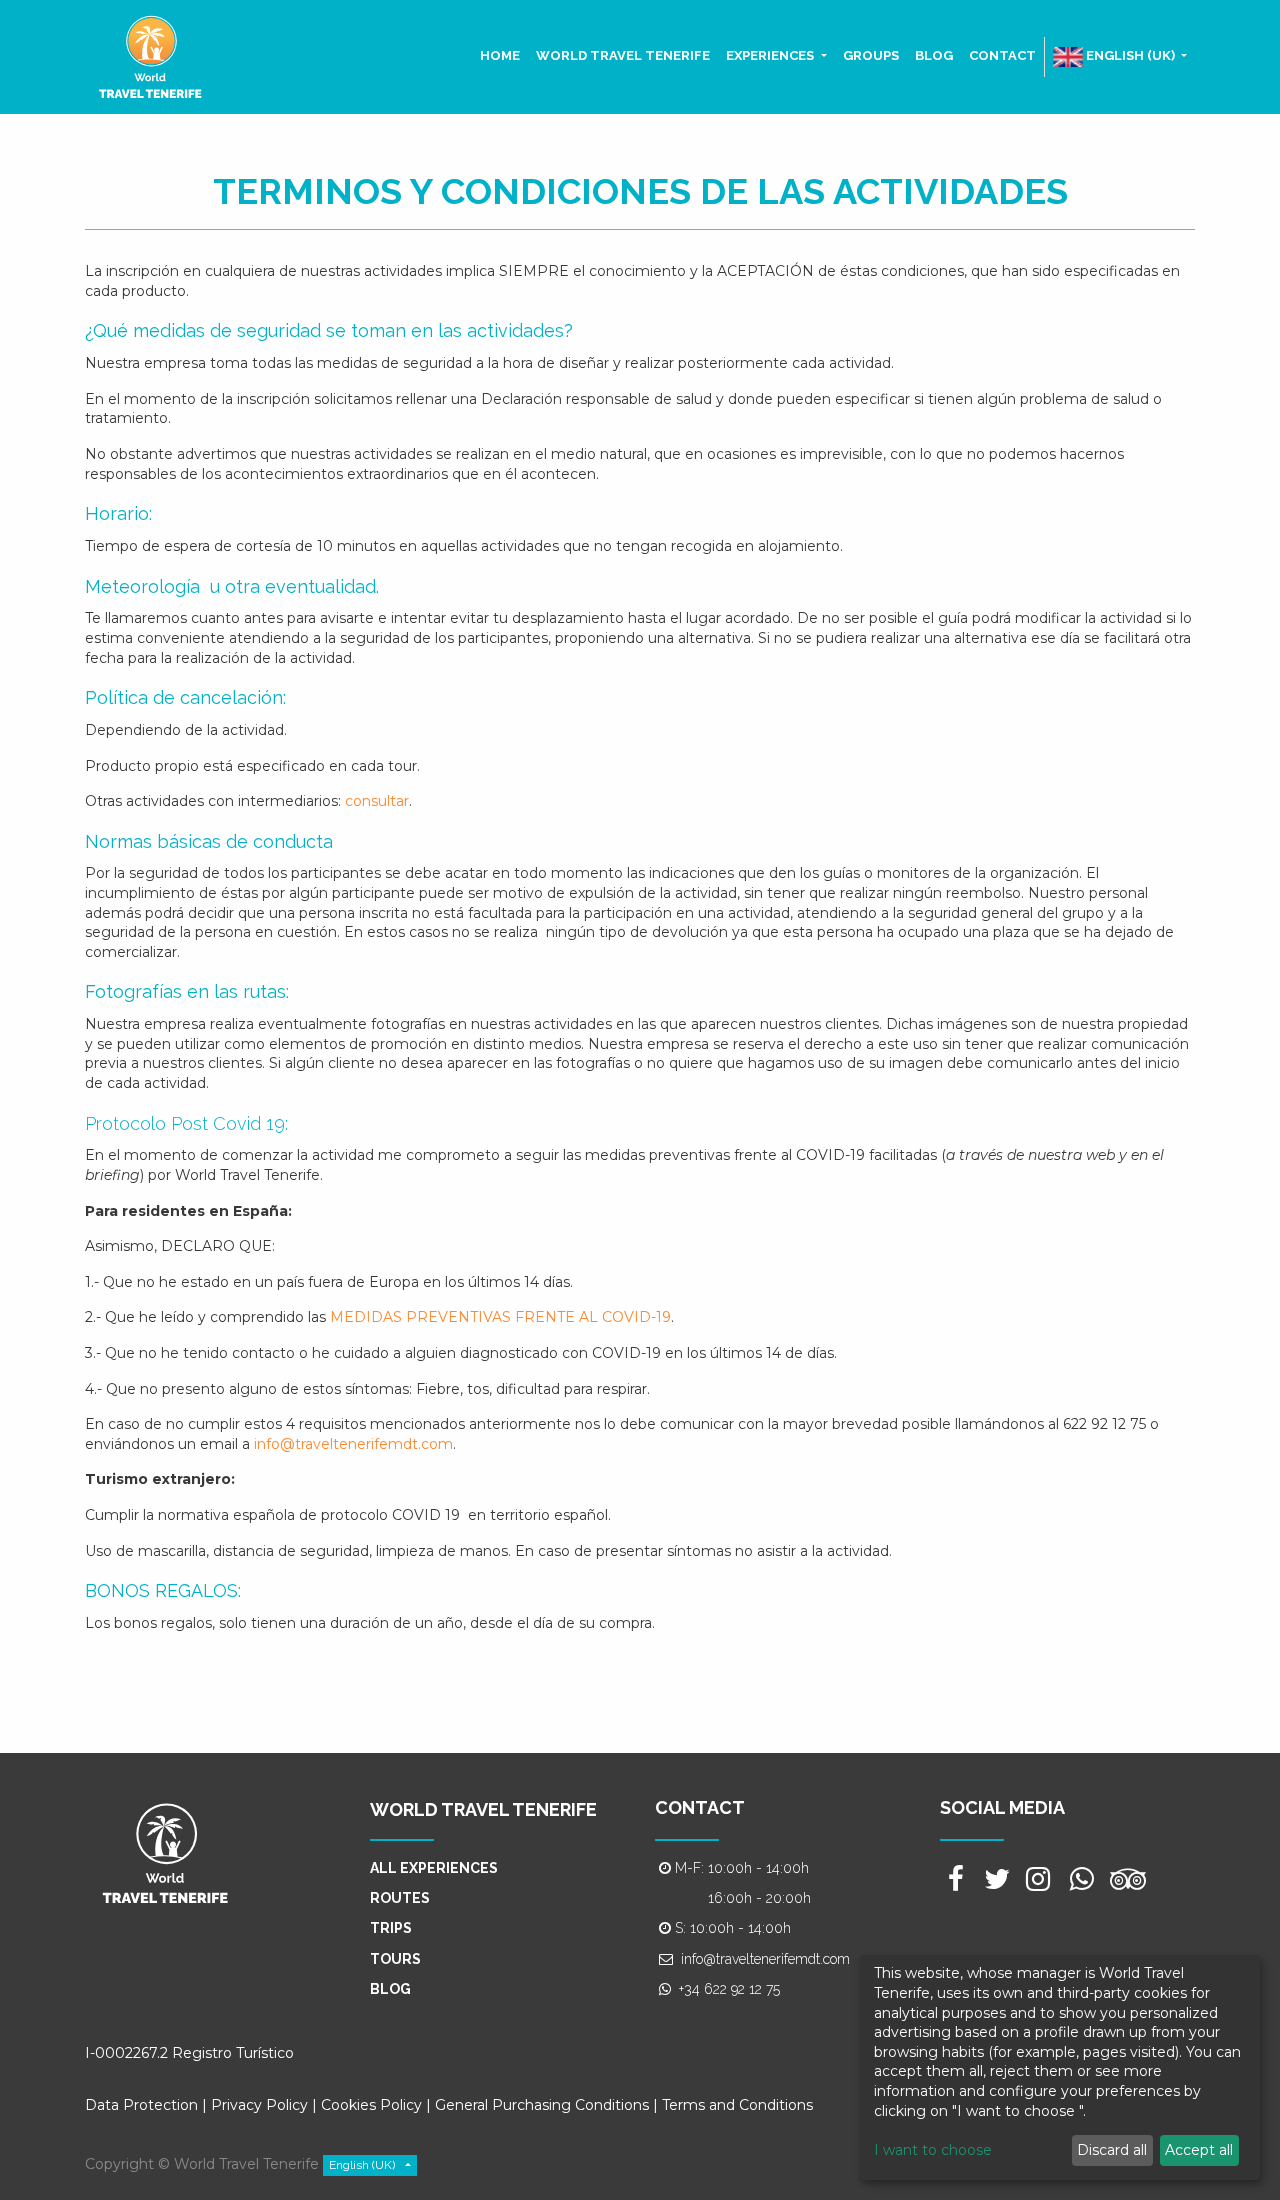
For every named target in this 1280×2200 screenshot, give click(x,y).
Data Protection (141, 2105)
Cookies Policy (373, 2105)
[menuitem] (500, 56)
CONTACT (700, 1807)
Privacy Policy (259, 2105)
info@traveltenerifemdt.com (353, 1444)
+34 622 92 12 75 (729, 1989)
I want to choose (933, 2150)
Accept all (1199, 2150)
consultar (377, 801)
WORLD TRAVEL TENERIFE (483, 1809)
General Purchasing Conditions (542, 2105)
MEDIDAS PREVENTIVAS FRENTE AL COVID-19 (500, 1317)
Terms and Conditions (737, 2105)
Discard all (1112, 2150)
